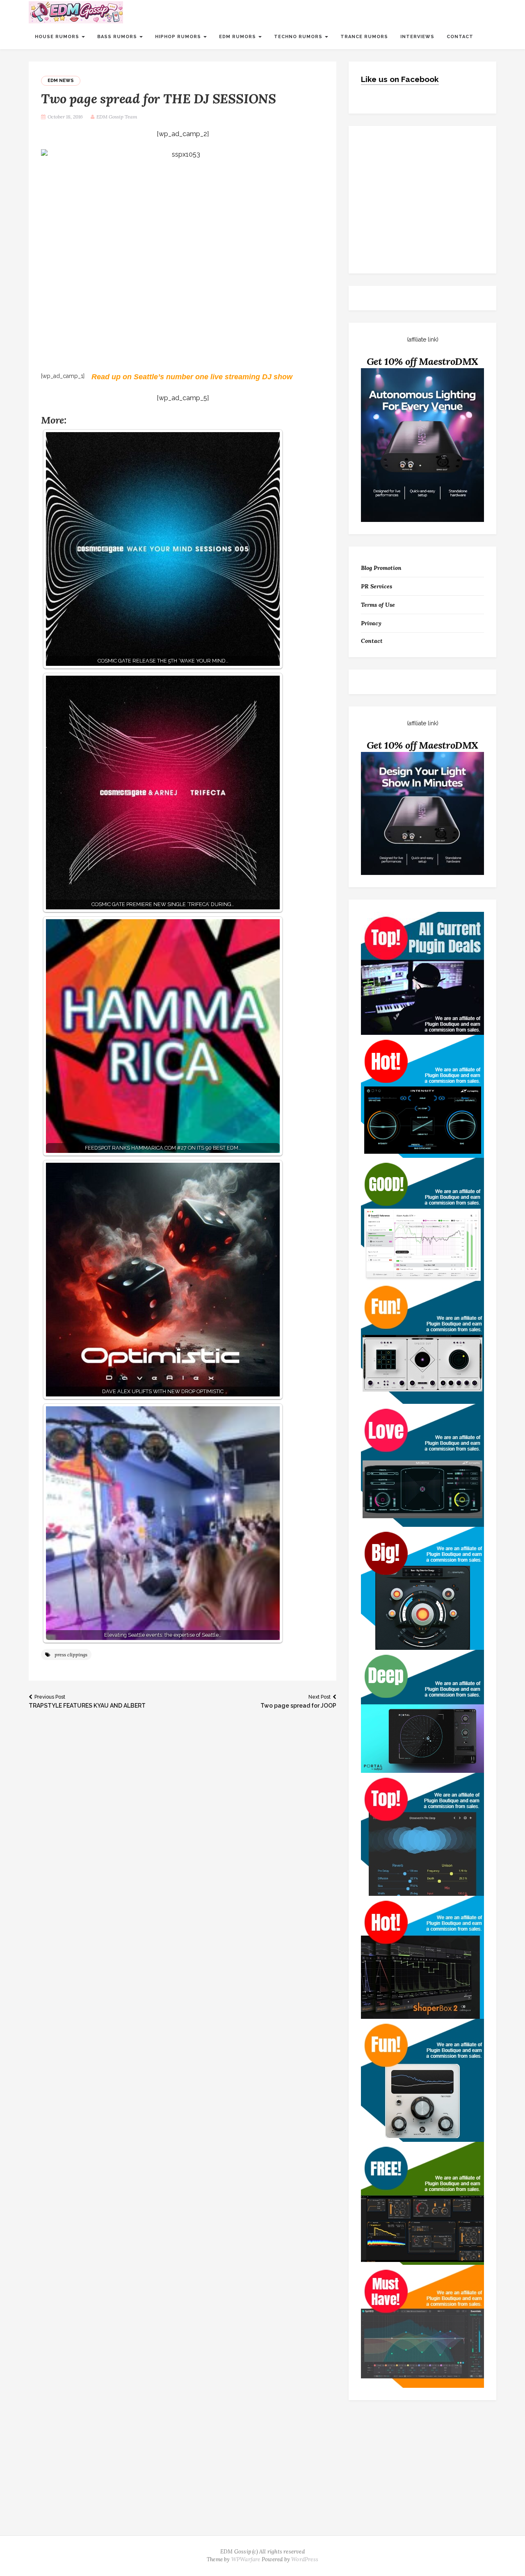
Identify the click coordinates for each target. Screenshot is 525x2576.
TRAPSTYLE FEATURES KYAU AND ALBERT (87, 1701)
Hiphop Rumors (179, 37)
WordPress (305, 2559)
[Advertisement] (262, 2474)
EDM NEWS (61, 81)
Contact (460, 37)
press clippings (71, 1655)
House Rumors (58, 37)
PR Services (377, 586)
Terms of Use (378, 605)
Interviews (417, 37)
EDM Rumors (238, 37)
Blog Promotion (381, 568)
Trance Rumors (364, 37)
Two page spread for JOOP (298, 1701)
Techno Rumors (299, 37)
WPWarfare (246, 2559)
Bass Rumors (118, 37)
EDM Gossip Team (117, 117)
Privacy (371, 623)
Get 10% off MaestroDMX (423, 361)
